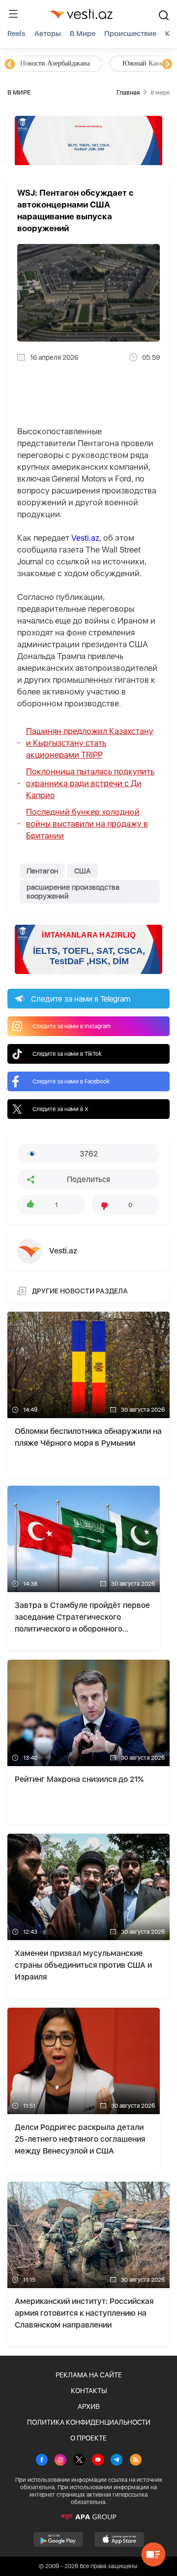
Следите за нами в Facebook (71, 1081)
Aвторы (48, 34)
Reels (16, 34)
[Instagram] (60, 2461)
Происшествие (130, 34)
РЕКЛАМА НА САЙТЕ (89, 2375)
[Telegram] (117, 2461)
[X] (79, 2461)
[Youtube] (98, 2461)
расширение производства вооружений (73, 892)
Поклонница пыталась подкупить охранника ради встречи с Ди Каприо (90, 783)
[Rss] (136, 2461)
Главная (128, 92)
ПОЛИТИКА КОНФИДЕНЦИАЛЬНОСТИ (89, 2422)
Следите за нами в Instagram (72, 1026)
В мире (83, 34)
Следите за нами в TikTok (67, 1054)
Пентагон (42, 871)
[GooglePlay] (58, 2540)
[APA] (88, 2517)
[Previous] (10, 65)
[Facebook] (42, 2461)
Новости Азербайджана (55, 63)
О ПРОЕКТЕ (88, 2438)
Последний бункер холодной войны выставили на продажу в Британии (87, 824)
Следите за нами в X (60, 1109)
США (83, 871)
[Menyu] (13, 14)
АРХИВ (89, 2406)
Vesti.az (85, 538)
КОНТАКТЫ (89, 2391)
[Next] (167, 65)
